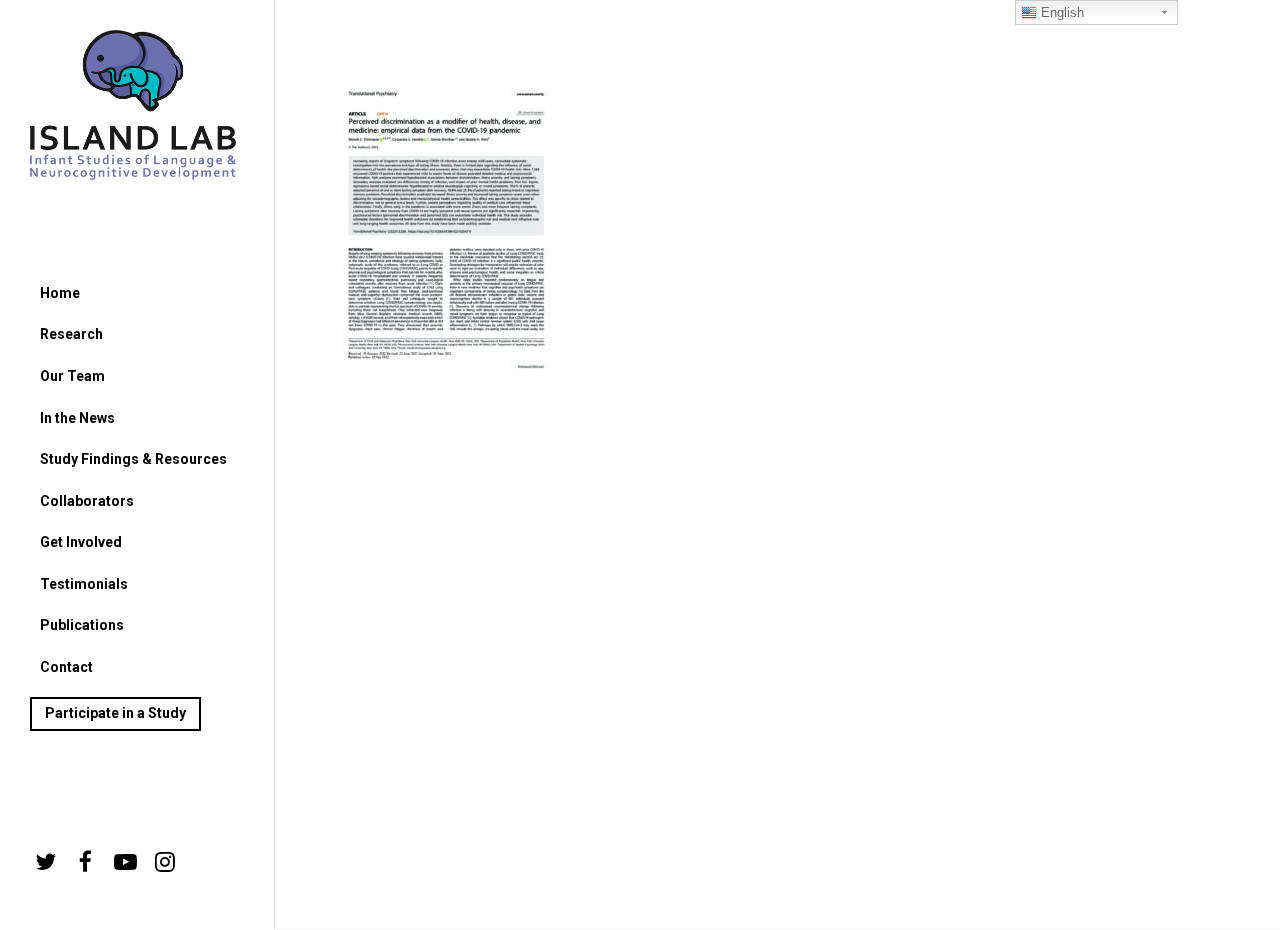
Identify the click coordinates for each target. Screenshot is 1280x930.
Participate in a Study (115, 713)
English (1060, 12)
